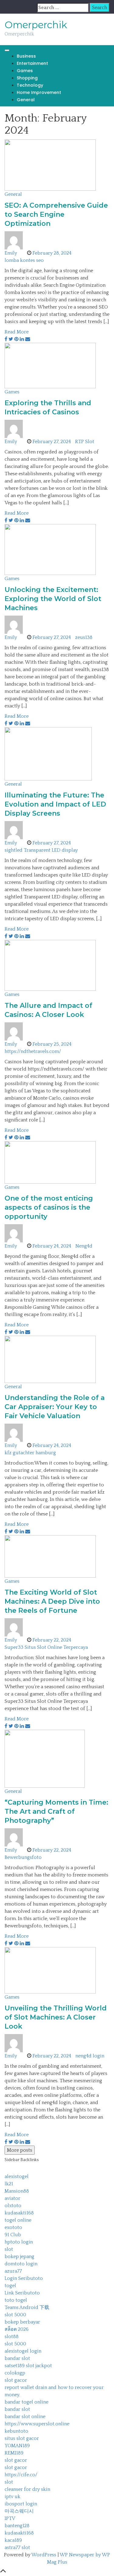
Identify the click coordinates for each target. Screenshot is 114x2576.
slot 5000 (15, 2315)
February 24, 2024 (52, 1246)
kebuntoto (16, 2431)
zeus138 (84, 637)
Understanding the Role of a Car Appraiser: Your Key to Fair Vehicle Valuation (55, 1407)
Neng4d (84, 1246)
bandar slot (17, 2358)
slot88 (12, 2337)
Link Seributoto (22, 2293)
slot (9, 2249)
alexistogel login (23, 2351)
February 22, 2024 (52, 1640)
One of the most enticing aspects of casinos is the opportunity (49, 1207)
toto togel (16, 2300)
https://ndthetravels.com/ (33, 1051)
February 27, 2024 (52, 442)
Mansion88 (17, 2191)
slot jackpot (39, 2366)
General (26, 100)
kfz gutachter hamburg (30, 1453)
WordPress (44, 2555)
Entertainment (32, 63)
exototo (13, 2227)
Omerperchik (36, 25)
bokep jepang (19, 2257)
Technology (30, 85)
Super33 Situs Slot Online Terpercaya (46, 1647)
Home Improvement (39, 92)
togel (10, 2286)
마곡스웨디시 (19, 2511)
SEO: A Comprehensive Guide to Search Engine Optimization (56, 214)
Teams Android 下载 (27, 2307)
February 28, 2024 (52, 253)
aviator (12, 2198)
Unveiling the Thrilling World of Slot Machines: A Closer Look (56, 2017)
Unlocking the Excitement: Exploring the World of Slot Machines (53, 599)
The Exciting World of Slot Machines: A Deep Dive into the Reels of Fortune (52, 1601)
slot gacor (16, 2380)
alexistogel (17, 2177)
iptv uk (12, 2497)
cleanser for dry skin (27, 2489)
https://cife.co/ (21, 2475)
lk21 (9, 2184)
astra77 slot (17, 2548)
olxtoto (13, 2206)
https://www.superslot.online (37, 2424)
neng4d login (90, 2056)
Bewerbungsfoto (23, 1857)
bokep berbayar (22, 2322)
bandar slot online (25, 2417)
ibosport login (21, 2504)
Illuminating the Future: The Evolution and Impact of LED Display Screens (55, 804)
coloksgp (15, 2373)
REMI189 (14, 2453)
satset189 (15, 2366)
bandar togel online (26, 2402)
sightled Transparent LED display (41, 850)
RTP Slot (85, 442)
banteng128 (17, 2526)
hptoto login (19, 2242)
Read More (17, 332)
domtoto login (21, 2264)
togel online (18, 2220)
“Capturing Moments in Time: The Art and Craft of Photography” (56, 1811)
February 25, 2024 (52, 1044)
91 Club (13, 2235)
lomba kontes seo (24, 260)
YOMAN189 (17, 2446)
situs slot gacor (22, 2438)
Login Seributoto (24, 2278)
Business (26, 56)
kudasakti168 (19, 2213)
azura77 (13, 2271)
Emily (11, 253)
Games (25, 71)
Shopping (27, 78)
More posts (20, 2150)
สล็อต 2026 (17, 2329)
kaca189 (13, 2540)
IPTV (10, 2518)
